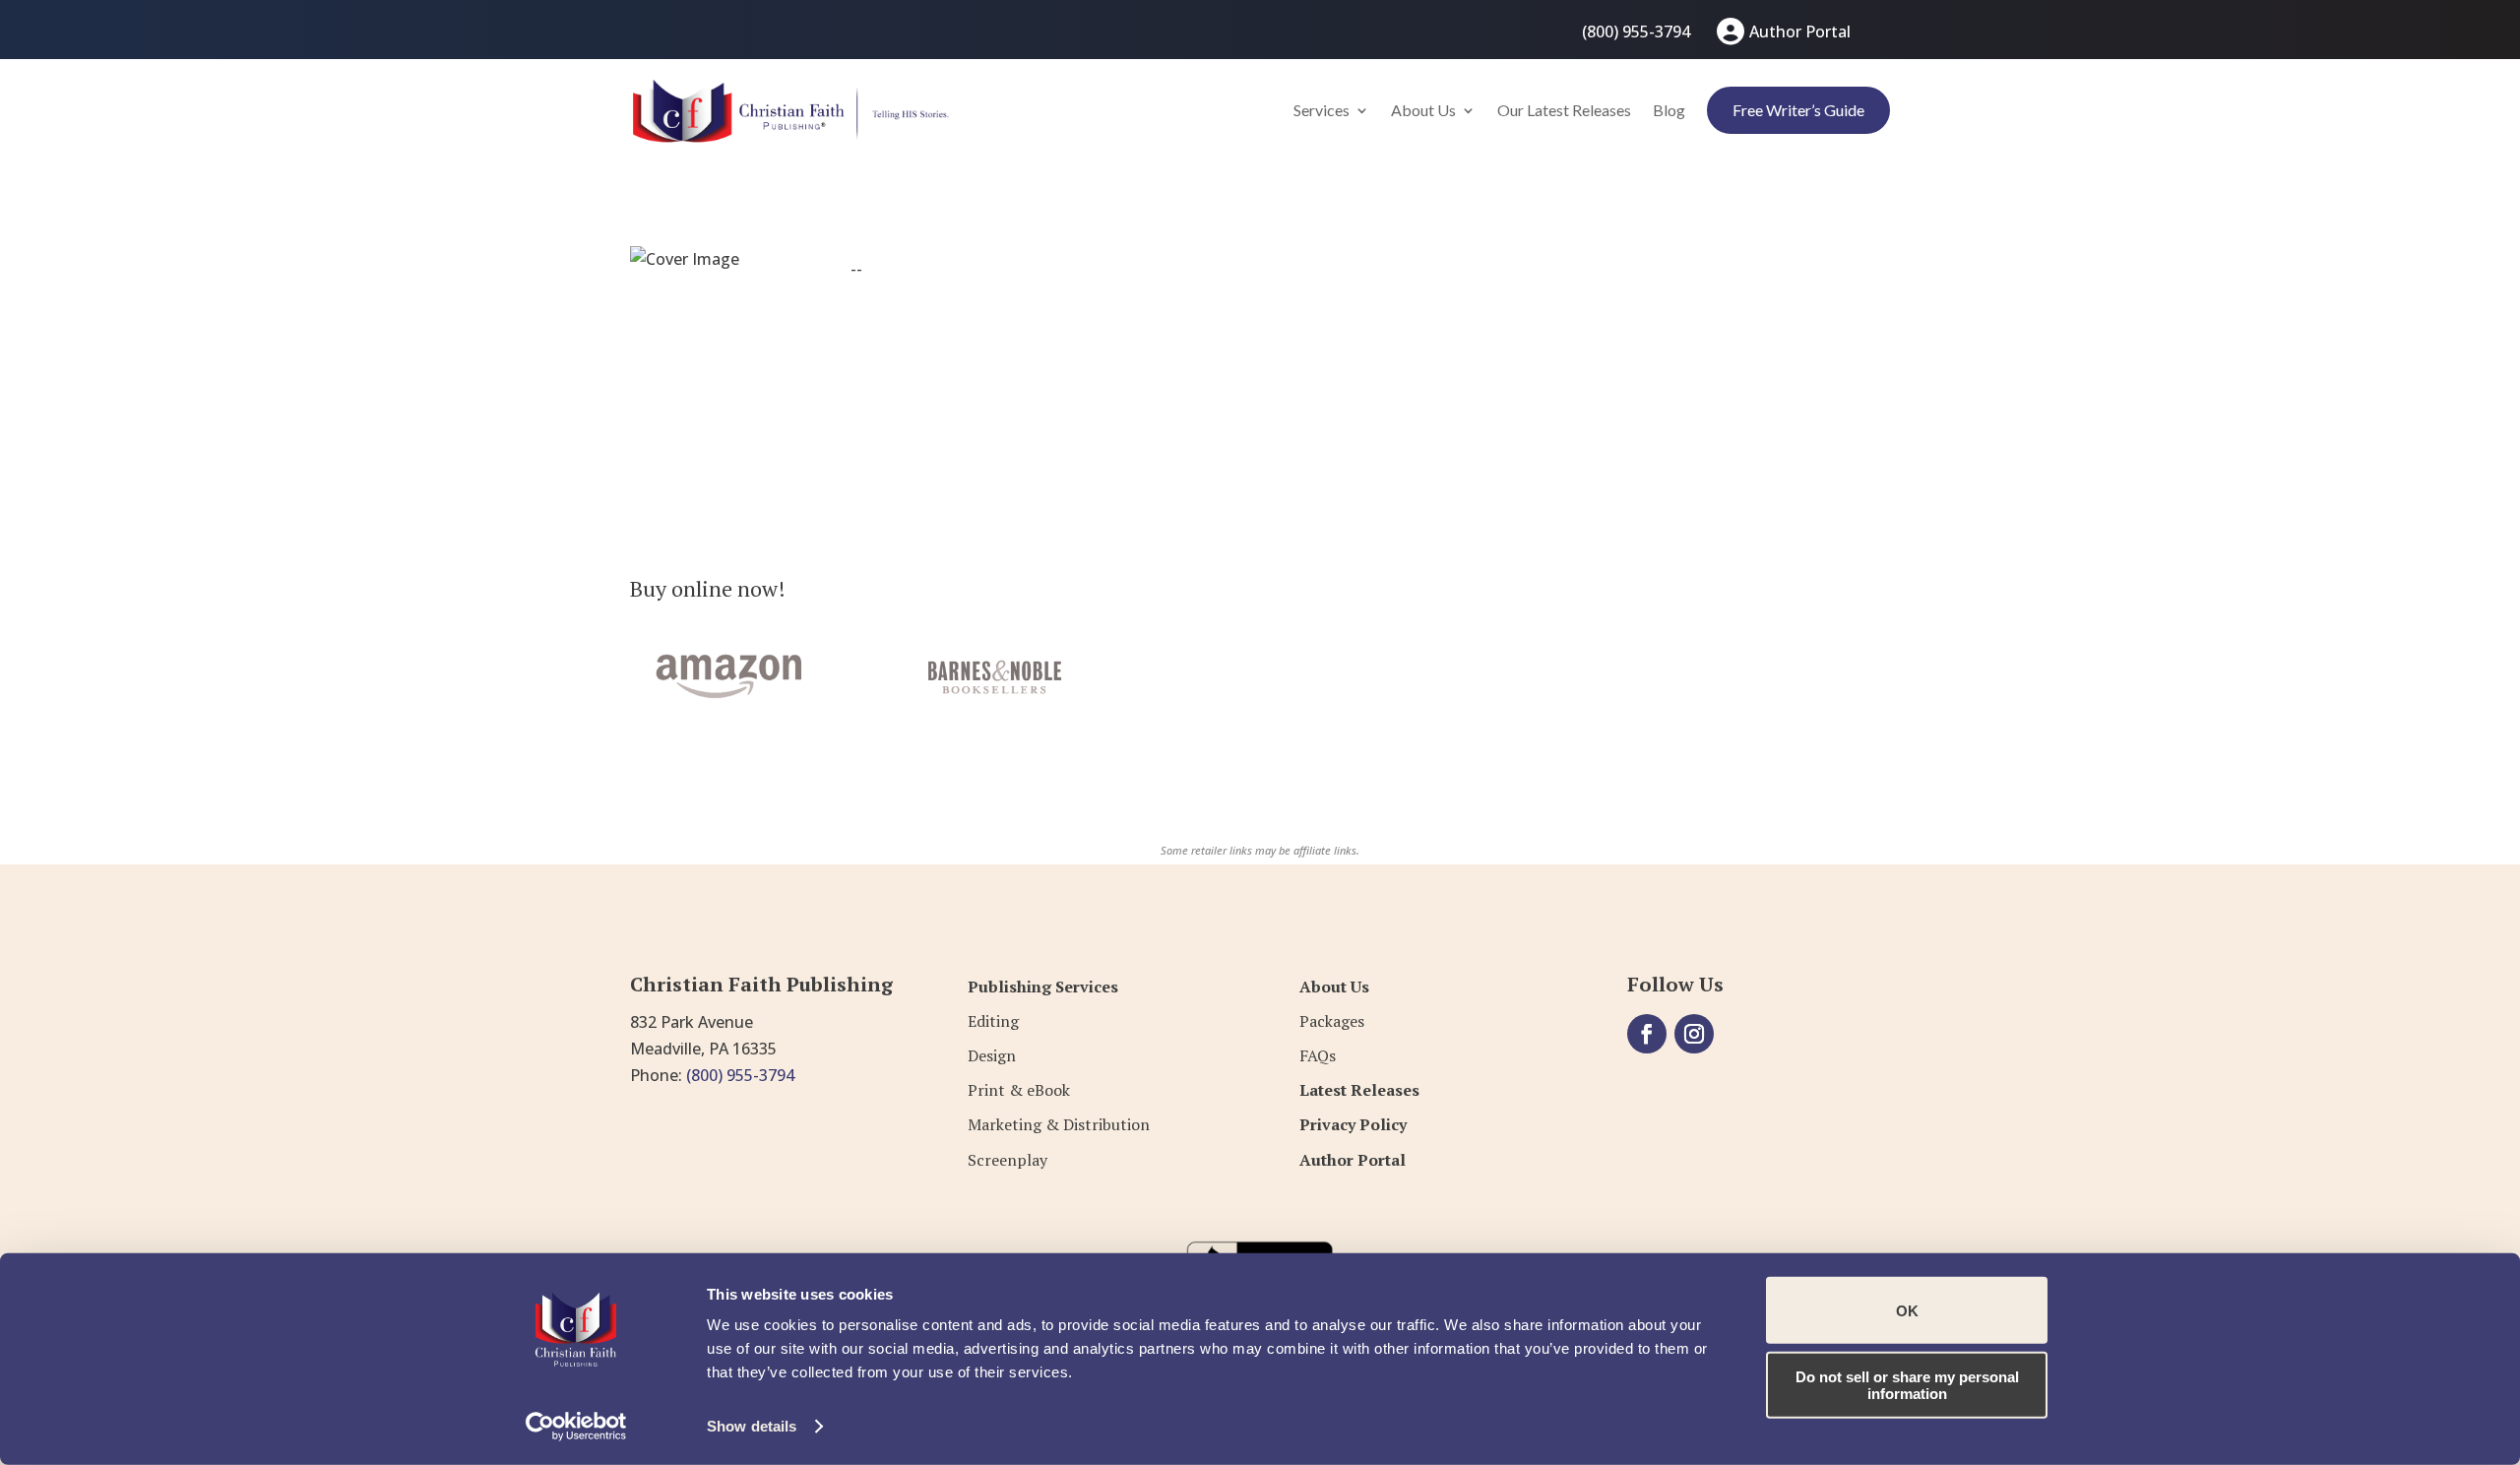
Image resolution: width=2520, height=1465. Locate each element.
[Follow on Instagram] (1694, 1034)
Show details (752, 1426)
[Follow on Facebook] (1647, 1034)
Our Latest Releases (1564, 110)
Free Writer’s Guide (1798, 110)
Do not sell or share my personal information (1907, 1384)
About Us (1423, 110)
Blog (1669, 110)
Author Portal (1800, 32)
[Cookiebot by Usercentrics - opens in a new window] (576, 1427)
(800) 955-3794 (1636, 32)
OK (1907, 1310)
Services (1322, 110)
